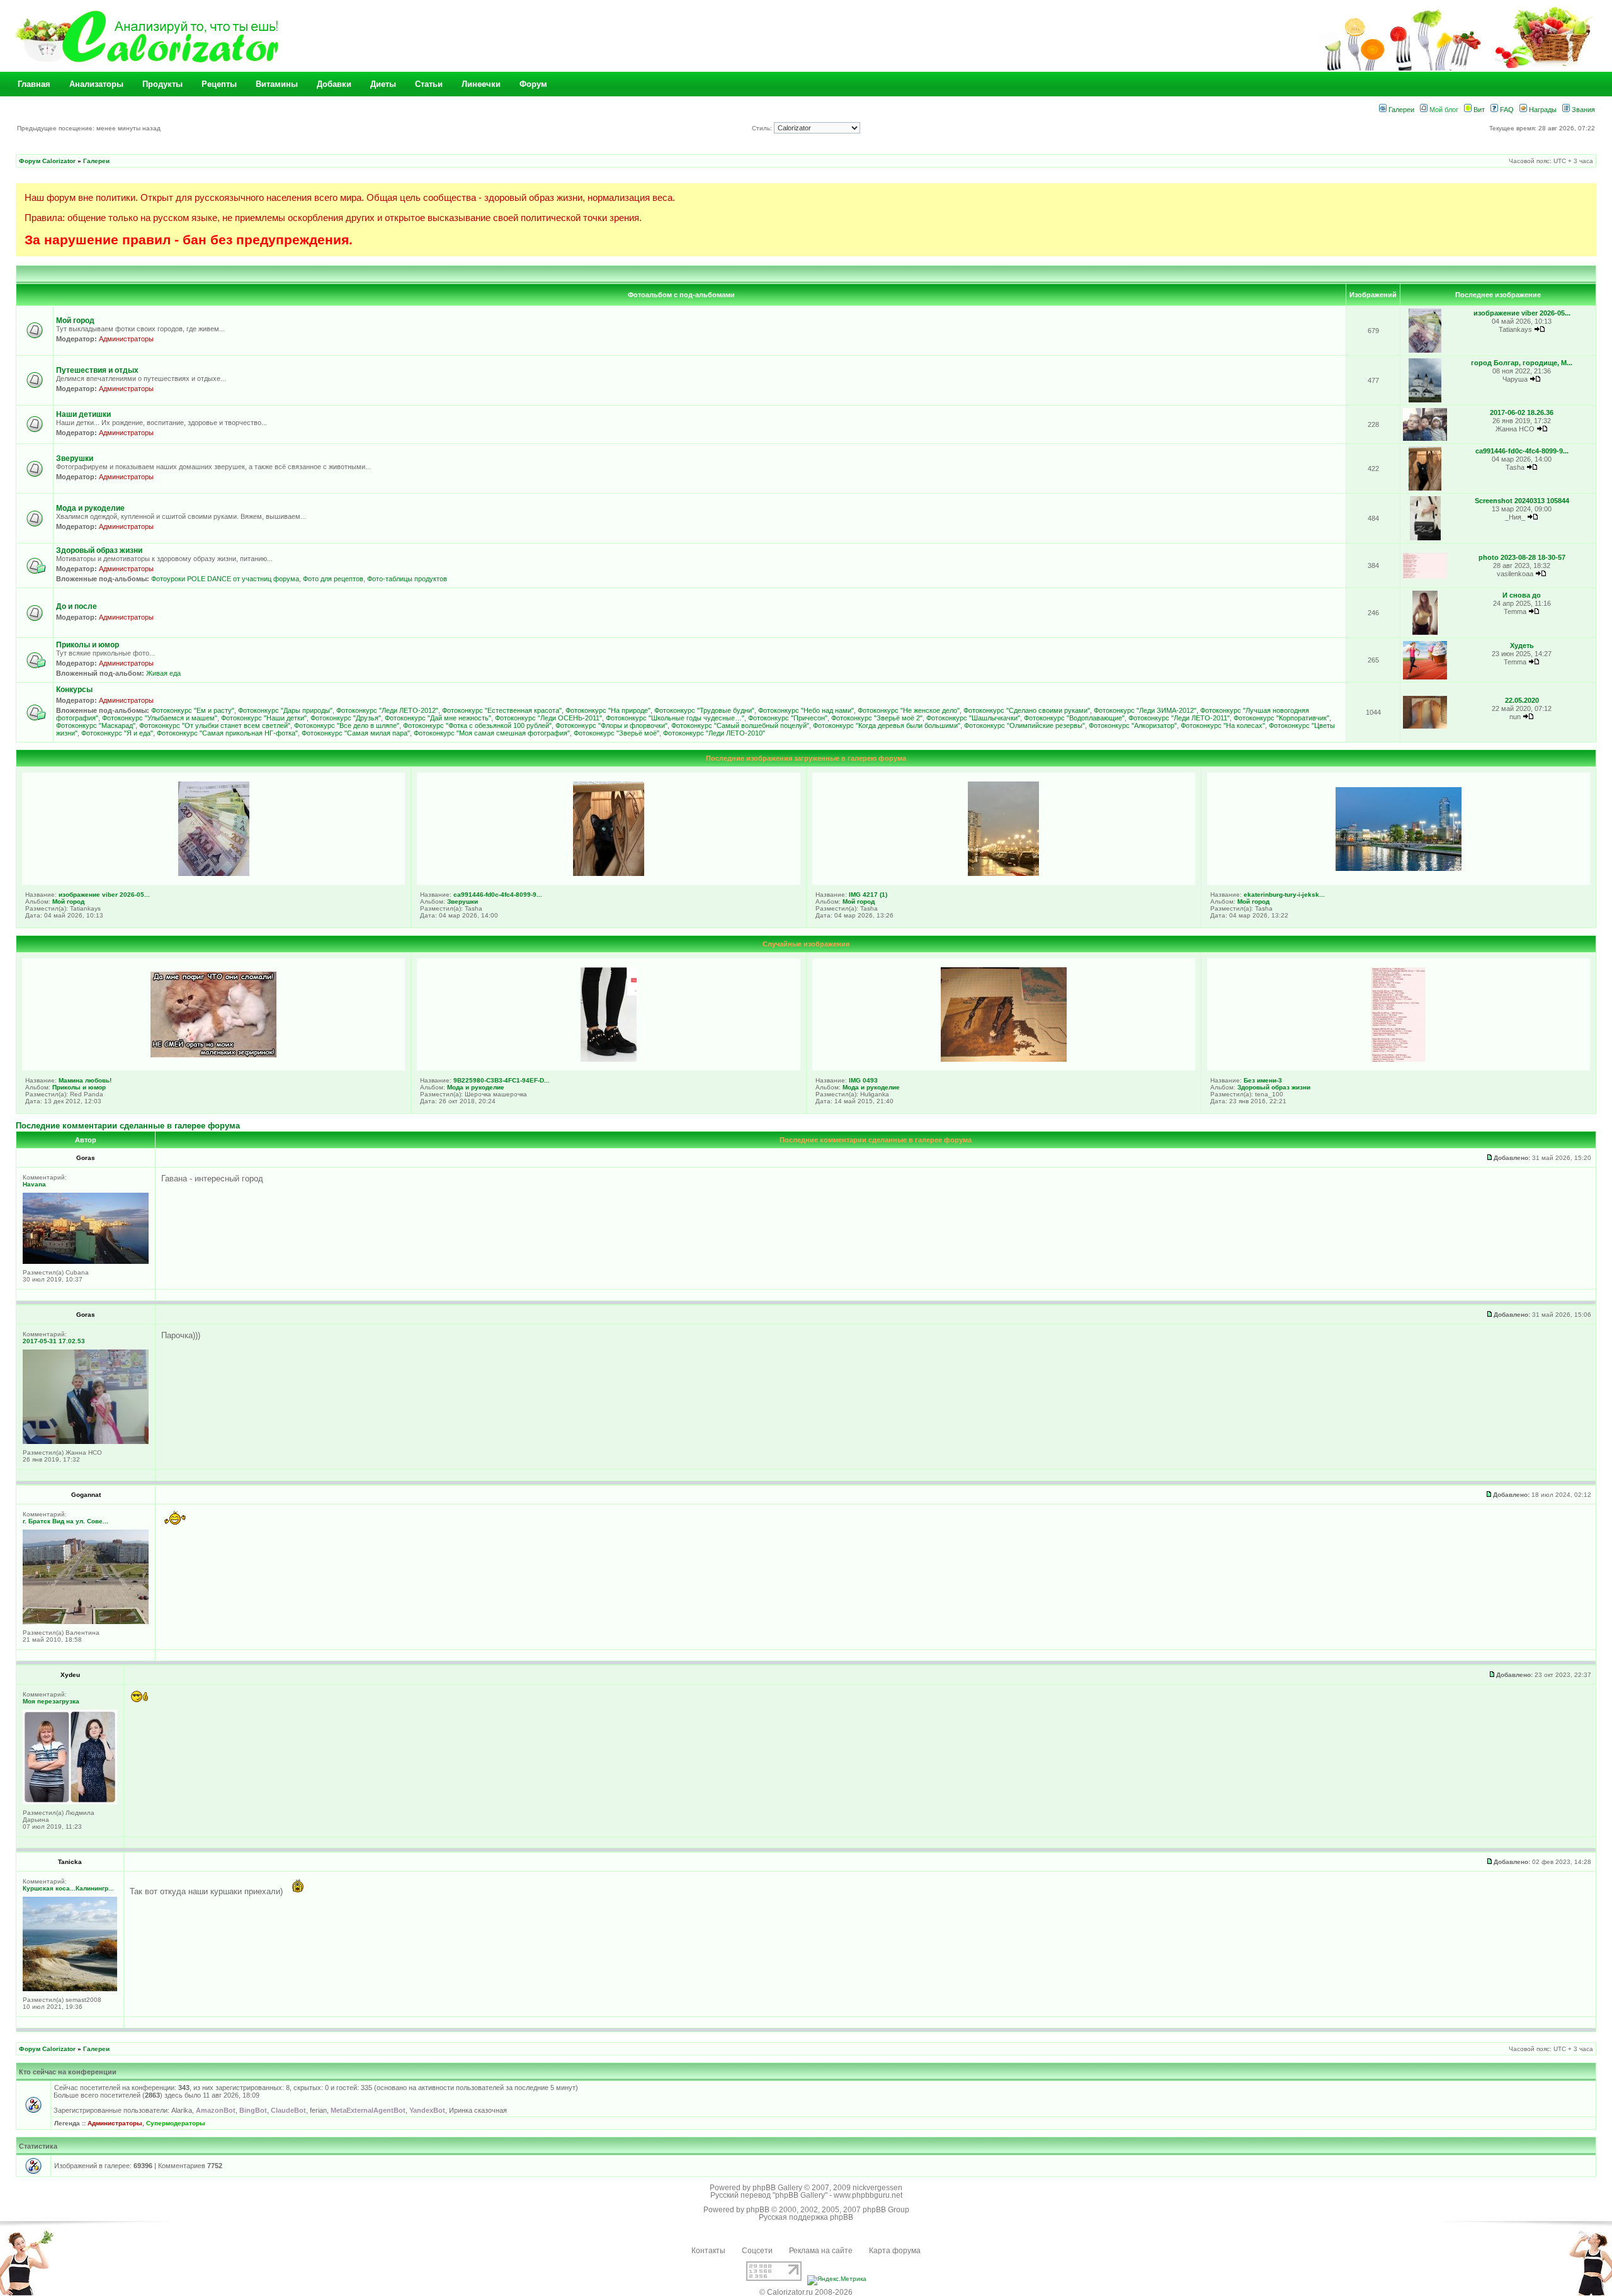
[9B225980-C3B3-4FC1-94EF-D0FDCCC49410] (609, 1059)
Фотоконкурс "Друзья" (346, 718)
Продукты (162, 84)
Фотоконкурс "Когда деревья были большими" (887, 725)
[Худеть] (1425, 677)
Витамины (277, 84)
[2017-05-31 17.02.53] (86, 1442)
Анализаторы (96, 84)
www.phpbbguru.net (868, 2195)
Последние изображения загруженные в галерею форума (806, 758)
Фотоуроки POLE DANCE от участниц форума (225, 579)
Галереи (1400, 110)
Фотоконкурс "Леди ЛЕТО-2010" (714, 733)
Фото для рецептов (333, 579)
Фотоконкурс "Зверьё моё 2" (877, 718)
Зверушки (75, 458)
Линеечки (481, 84)
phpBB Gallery (777, 2188)
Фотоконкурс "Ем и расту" (193, 710)
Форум (533, 84)
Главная (34, 84)
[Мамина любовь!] (213, 1055)
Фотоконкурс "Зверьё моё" (616, 733)
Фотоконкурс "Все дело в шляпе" (347, 725)
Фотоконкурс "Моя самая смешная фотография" (492, 733)
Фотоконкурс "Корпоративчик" (1281, 718)
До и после (77, 606)
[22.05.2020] (1425, 726)
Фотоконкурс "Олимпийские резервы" (1025, 725)
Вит (1478, 110)
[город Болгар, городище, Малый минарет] (1425, 400)
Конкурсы (74, 690)
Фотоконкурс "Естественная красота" (502, 710)
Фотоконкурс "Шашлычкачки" (973, 718)
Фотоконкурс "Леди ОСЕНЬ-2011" (548, 718)
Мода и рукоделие (90, 508)
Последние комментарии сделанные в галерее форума (128, 1126)
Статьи (429, 84)
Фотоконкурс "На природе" (608, 710)
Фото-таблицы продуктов (407, 579)
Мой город (75, 321)
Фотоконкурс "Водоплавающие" (1074, 718)
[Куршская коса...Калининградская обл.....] (70, 1989)
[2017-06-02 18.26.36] (1425, 439)
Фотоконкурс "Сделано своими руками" (1027, 710)
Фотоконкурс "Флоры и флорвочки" (611, 725)
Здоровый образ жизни (99, 550)
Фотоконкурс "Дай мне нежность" (438, 718)
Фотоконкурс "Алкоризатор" (1133, 725)
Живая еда (163, 673)
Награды (1542, 110)
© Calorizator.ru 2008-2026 (806, 2292)
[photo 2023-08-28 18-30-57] (1425, 577)
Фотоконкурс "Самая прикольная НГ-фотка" (227, 733)
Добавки (334, 84)
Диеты (383, 84)
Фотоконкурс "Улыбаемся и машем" (160, 718)
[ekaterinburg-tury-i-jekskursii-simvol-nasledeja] (1399, 868)
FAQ (1506, 110)
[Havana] (86, 1262)
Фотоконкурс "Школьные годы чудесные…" (675, 718)
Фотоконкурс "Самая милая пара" (356, 733)
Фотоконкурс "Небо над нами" (806, 710)
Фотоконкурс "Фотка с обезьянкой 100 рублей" (477, 725)
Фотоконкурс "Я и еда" (117, 733)
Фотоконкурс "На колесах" (1223, 725)
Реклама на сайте (821, 2251)
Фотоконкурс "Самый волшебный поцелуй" (740, 725)
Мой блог (1443, 110)
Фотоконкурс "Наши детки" (264, 718)
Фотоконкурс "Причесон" (788, 718)
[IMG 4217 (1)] (1003, 873)
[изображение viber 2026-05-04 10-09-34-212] (1425, 350)
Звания (1582, 110)
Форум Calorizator (47, 161)
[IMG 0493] (1004, 1059)
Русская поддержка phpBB (806, 2217)
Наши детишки (83, 414)
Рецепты (219, 84)
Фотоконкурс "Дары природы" (285, 710)
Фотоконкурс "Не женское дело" (909, 710)
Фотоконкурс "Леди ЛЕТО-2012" (387, 710)
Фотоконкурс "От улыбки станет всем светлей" (215, 725)
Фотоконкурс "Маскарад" (96, 725)
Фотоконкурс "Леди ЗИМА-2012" (1145, 710)
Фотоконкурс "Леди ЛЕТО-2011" (1179, 718)
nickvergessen (877, 2188)
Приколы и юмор (88, 645)
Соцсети (757, 2251)
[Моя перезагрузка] (70, 1802)
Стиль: (763, 128)
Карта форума (895, 2251)
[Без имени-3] (1399, 1059)
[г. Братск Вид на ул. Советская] (86, 1622)
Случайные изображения (806, 944)
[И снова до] (1425, 633)
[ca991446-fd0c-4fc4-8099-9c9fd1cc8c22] (1425, 488)
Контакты (708, 2251)
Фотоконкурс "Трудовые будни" (704, 710)
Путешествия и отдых (97, 370)
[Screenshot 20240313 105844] (1425, 538)
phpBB (758, 2210)
